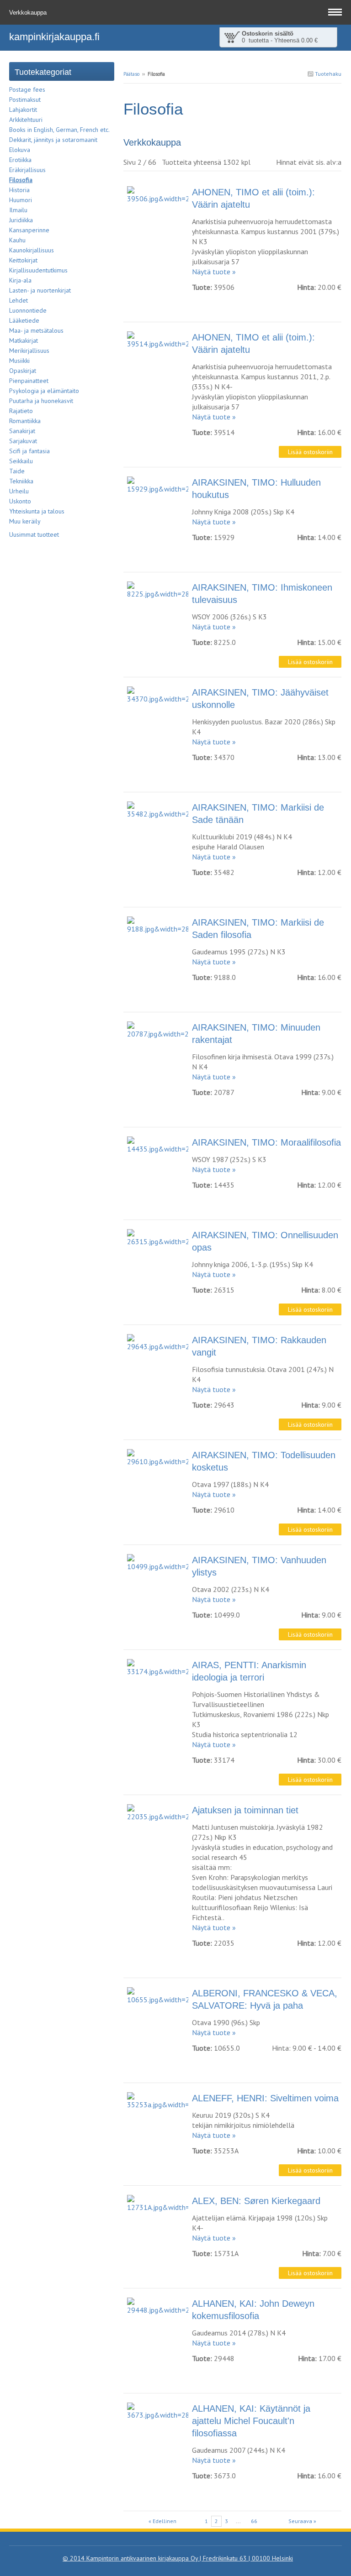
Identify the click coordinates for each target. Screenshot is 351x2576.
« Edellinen (162, 2521)
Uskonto (20, 501)
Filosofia (21, 180)
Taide (17, 471)
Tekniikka (21, 481)
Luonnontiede (28, 310)
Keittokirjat (23, 260)
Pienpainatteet (29, 381)
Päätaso (131, 74)
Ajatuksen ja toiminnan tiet (245, 1810)
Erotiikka (20, 160)
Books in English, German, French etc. (59, 130)
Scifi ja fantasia (29, 451)
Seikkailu (21, 461)
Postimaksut (25, 99)
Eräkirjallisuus (27, 170)
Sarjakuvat (23, 441)
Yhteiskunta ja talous (37, 511)
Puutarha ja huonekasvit (41, 401)
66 (254, 2521)
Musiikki (19, 361)
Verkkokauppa (29, 13)
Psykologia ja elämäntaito (44, 391)
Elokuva (20, 150)
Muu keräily (25, 521)
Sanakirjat (22, 431)
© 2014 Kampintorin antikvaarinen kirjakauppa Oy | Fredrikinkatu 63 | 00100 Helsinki (178, 2558)
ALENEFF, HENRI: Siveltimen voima (265, 2098)
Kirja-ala (20, 280)
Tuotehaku (327, 74)
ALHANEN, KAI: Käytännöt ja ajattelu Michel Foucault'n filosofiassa (251, 2421)
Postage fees (27, 89)
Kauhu (17, 240)
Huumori (21, 200)
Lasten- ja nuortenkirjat (40, 290)
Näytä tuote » (214, 272)
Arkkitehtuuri (26, 120)
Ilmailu (18, 210)
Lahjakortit (23, 110)
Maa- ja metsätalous (36, 330)
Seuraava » (302, 2521)
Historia (19, 190)
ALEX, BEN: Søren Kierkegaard (256, 2201)
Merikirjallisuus (29, 351)
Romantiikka (25, 421)
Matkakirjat (24, 340)
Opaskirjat (23, 371)
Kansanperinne (29, 230)
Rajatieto (21, 411)
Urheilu (19, 491)
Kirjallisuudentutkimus (38, 270)
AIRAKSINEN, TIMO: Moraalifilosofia (266, 1142)
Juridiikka (21, 220)
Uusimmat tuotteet (34, 534)
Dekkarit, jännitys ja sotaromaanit (53, 140)
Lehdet (19, 300)
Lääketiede (24, 320)
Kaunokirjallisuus (32, 250)
